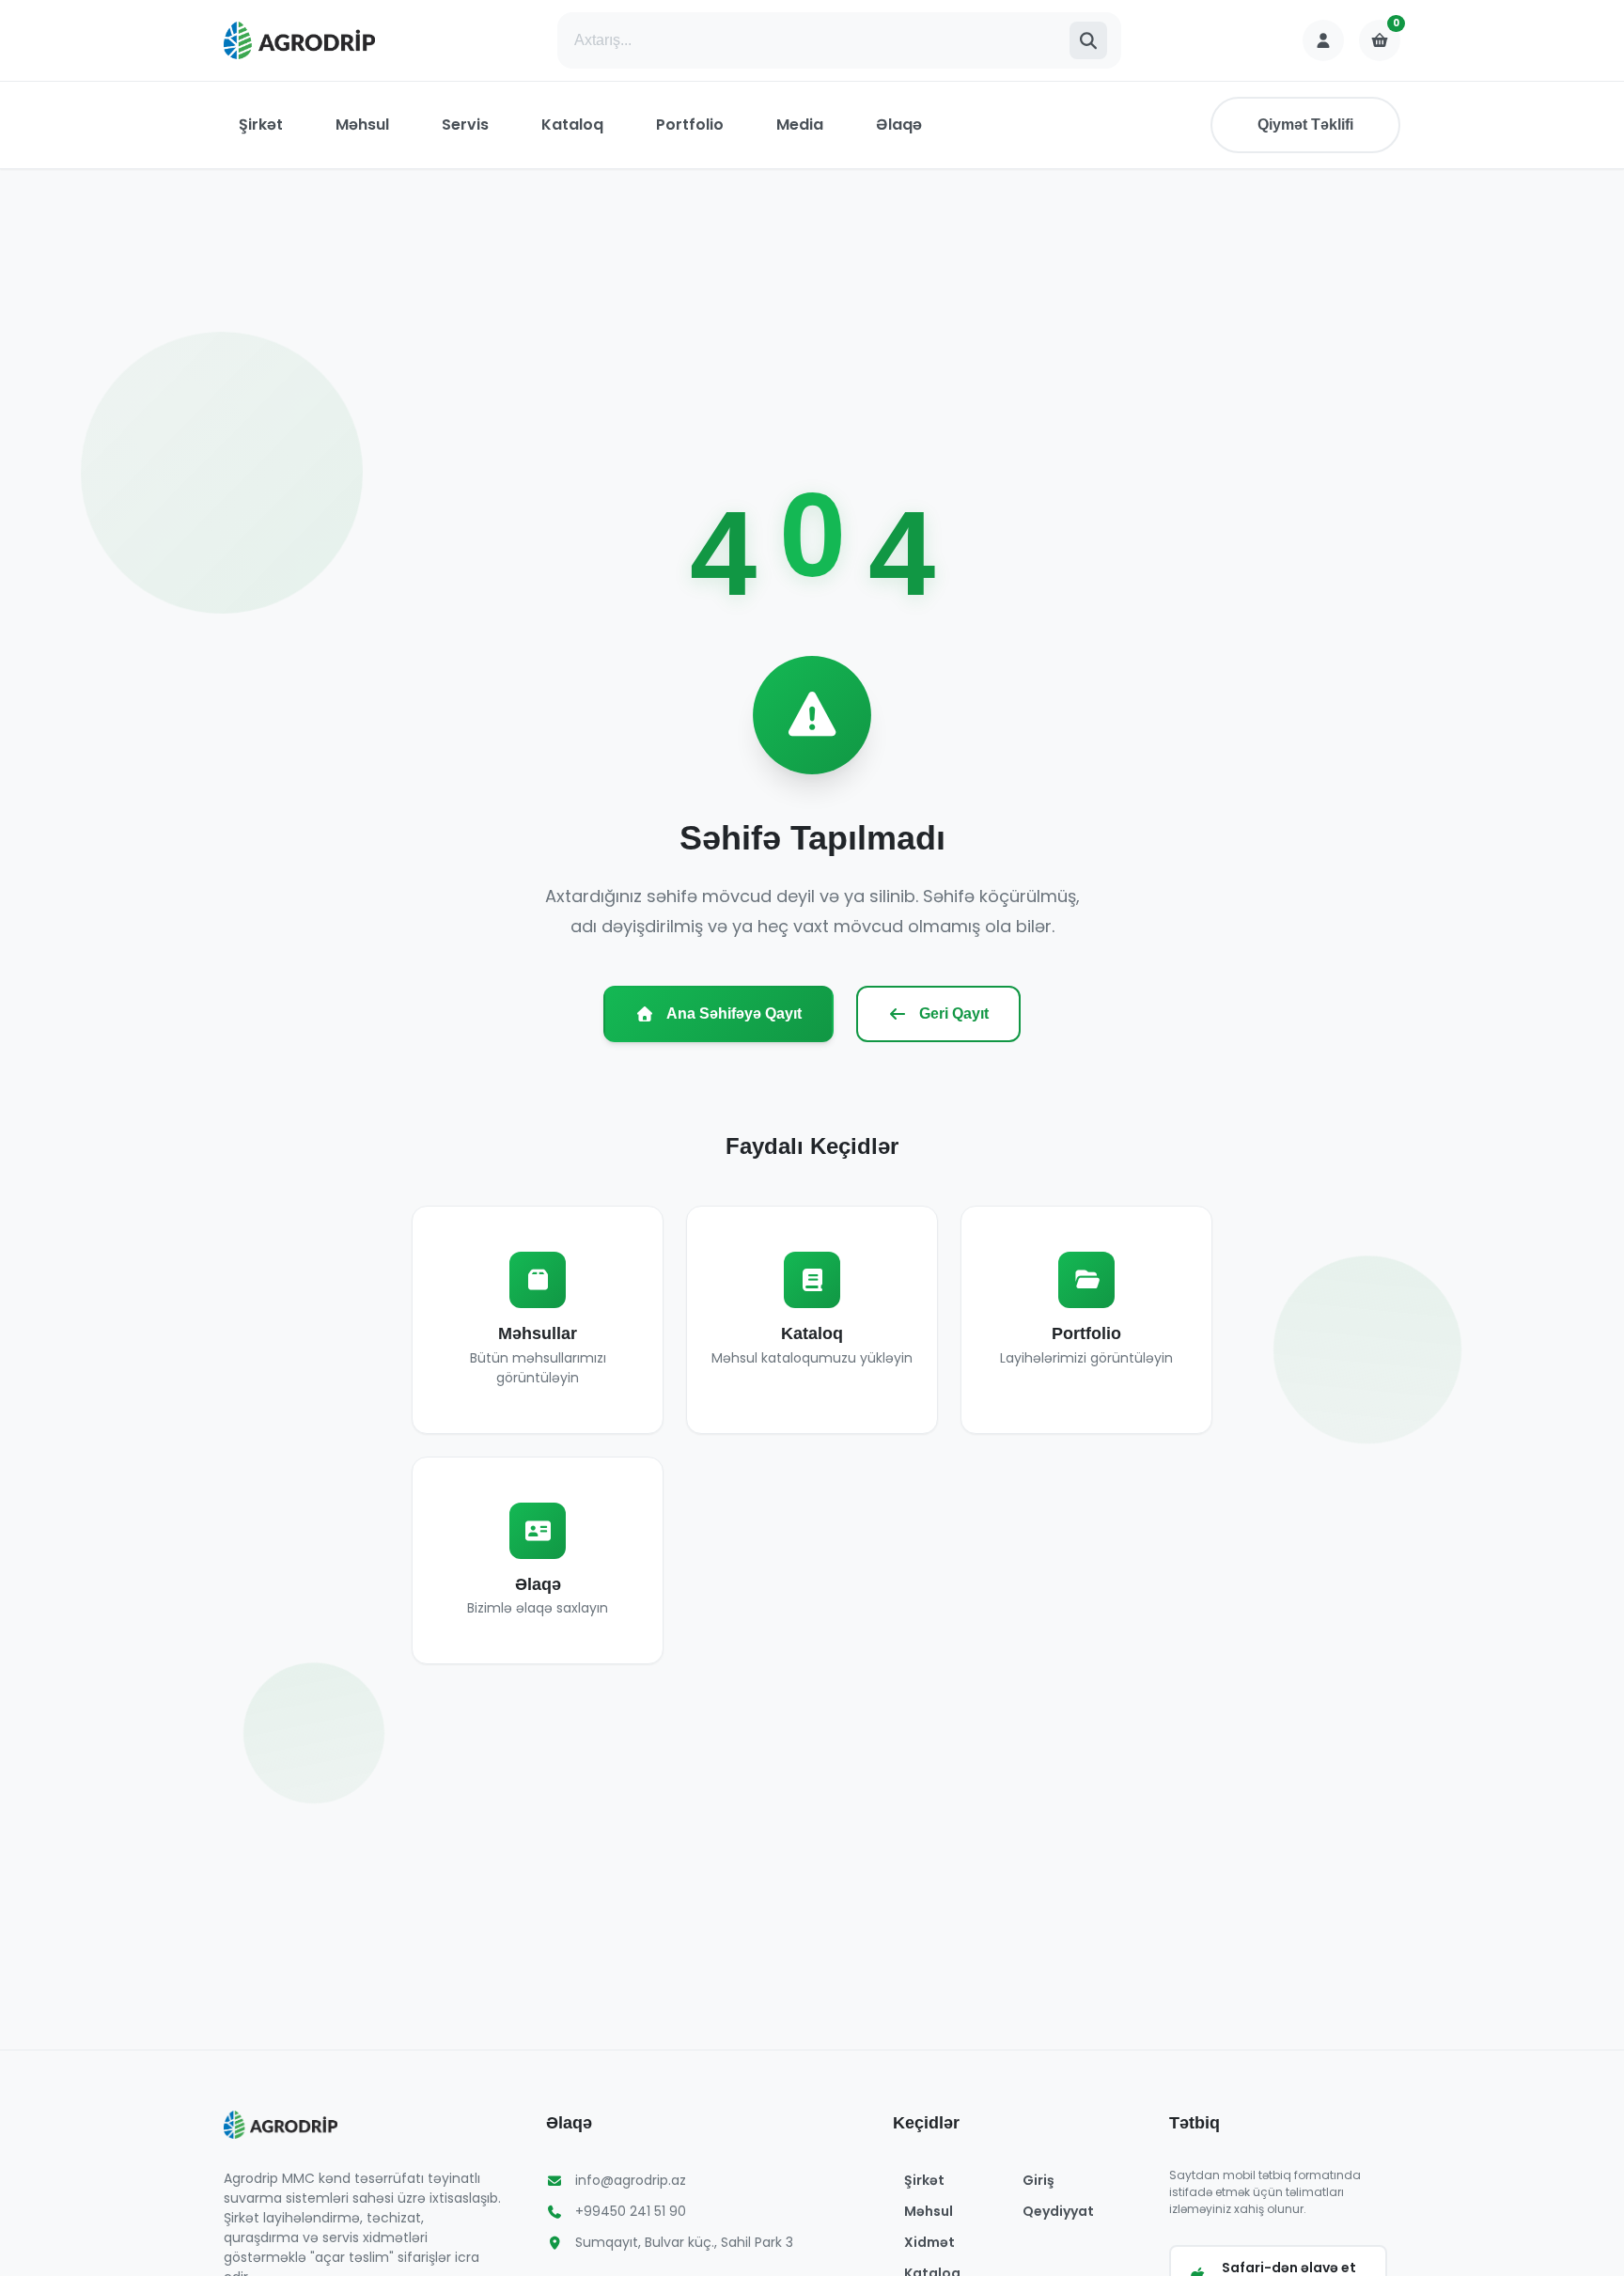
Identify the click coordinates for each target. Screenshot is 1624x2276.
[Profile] (1323, 40)
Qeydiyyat (1058, 2211)
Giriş (1038, 2180)
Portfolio (690, 125)
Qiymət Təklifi (1305, 125)
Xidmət (929, 2242)
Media (800, 125)
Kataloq (572, 125)
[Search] (1088, 40)
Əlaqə (899, 125)
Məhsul (362, 125)
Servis (465, 125)
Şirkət (261, 125)
